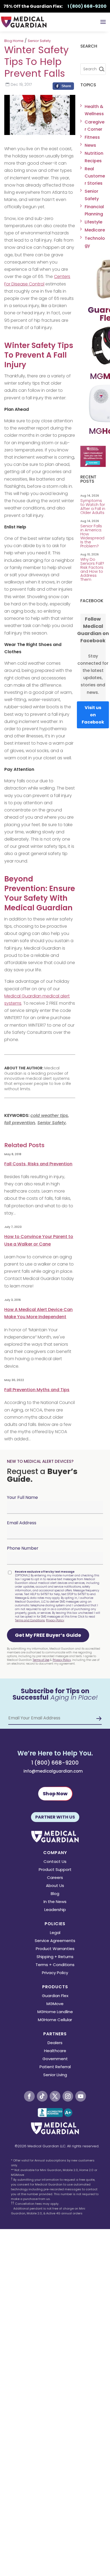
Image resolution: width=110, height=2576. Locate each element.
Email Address (22, 1523)
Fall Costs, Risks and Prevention (38, 1164)
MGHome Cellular (55, 2020)
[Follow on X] (55, 2096)
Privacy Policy (55, 1620)
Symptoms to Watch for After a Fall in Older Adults (93, 506)
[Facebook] (63, 87)
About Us (55, 1886)
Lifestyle (93, 222)
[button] (48, 1635)
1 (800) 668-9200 (55, 1763)
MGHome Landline (55, 2012)
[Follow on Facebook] (29, 2096)
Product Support (55, 1870)
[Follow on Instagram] (68, 2096)
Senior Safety (39, 41)
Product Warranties (55, 1949)
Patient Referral (55, 2067)
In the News (55, 1902)
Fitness (92, 137)
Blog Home (14, 41)
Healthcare (55, 2051)
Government (55, 2059)
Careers (55, 1878)
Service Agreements (55, 1941)
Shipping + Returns (55, 1957)
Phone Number (23, 1548)
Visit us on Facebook (93, 715)
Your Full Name (22, 1497)
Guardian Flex (55, 1996)
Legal (55, 1933)
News (90, 145)
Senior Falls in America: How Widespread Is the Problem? (92, 536)
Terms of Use (41, 1660)
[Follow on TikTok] (42, 2096)
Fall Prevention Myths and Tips (37, 1390)
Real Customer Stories (95, 176)
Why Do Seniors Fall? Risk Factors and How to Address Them (92, 569)
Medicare (95, 230)
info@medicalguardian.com (53, 1771)
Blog (55, 1894)
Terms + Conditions (55, 1965)
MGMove (55, 2004)
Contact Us (55, 1862)
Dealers (55, 2043)
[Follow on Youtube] (81, 2096)
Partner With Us (55, 1817)
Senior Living (55, 2075)
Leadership (55, 1910)
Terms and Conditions (30, 1620)
